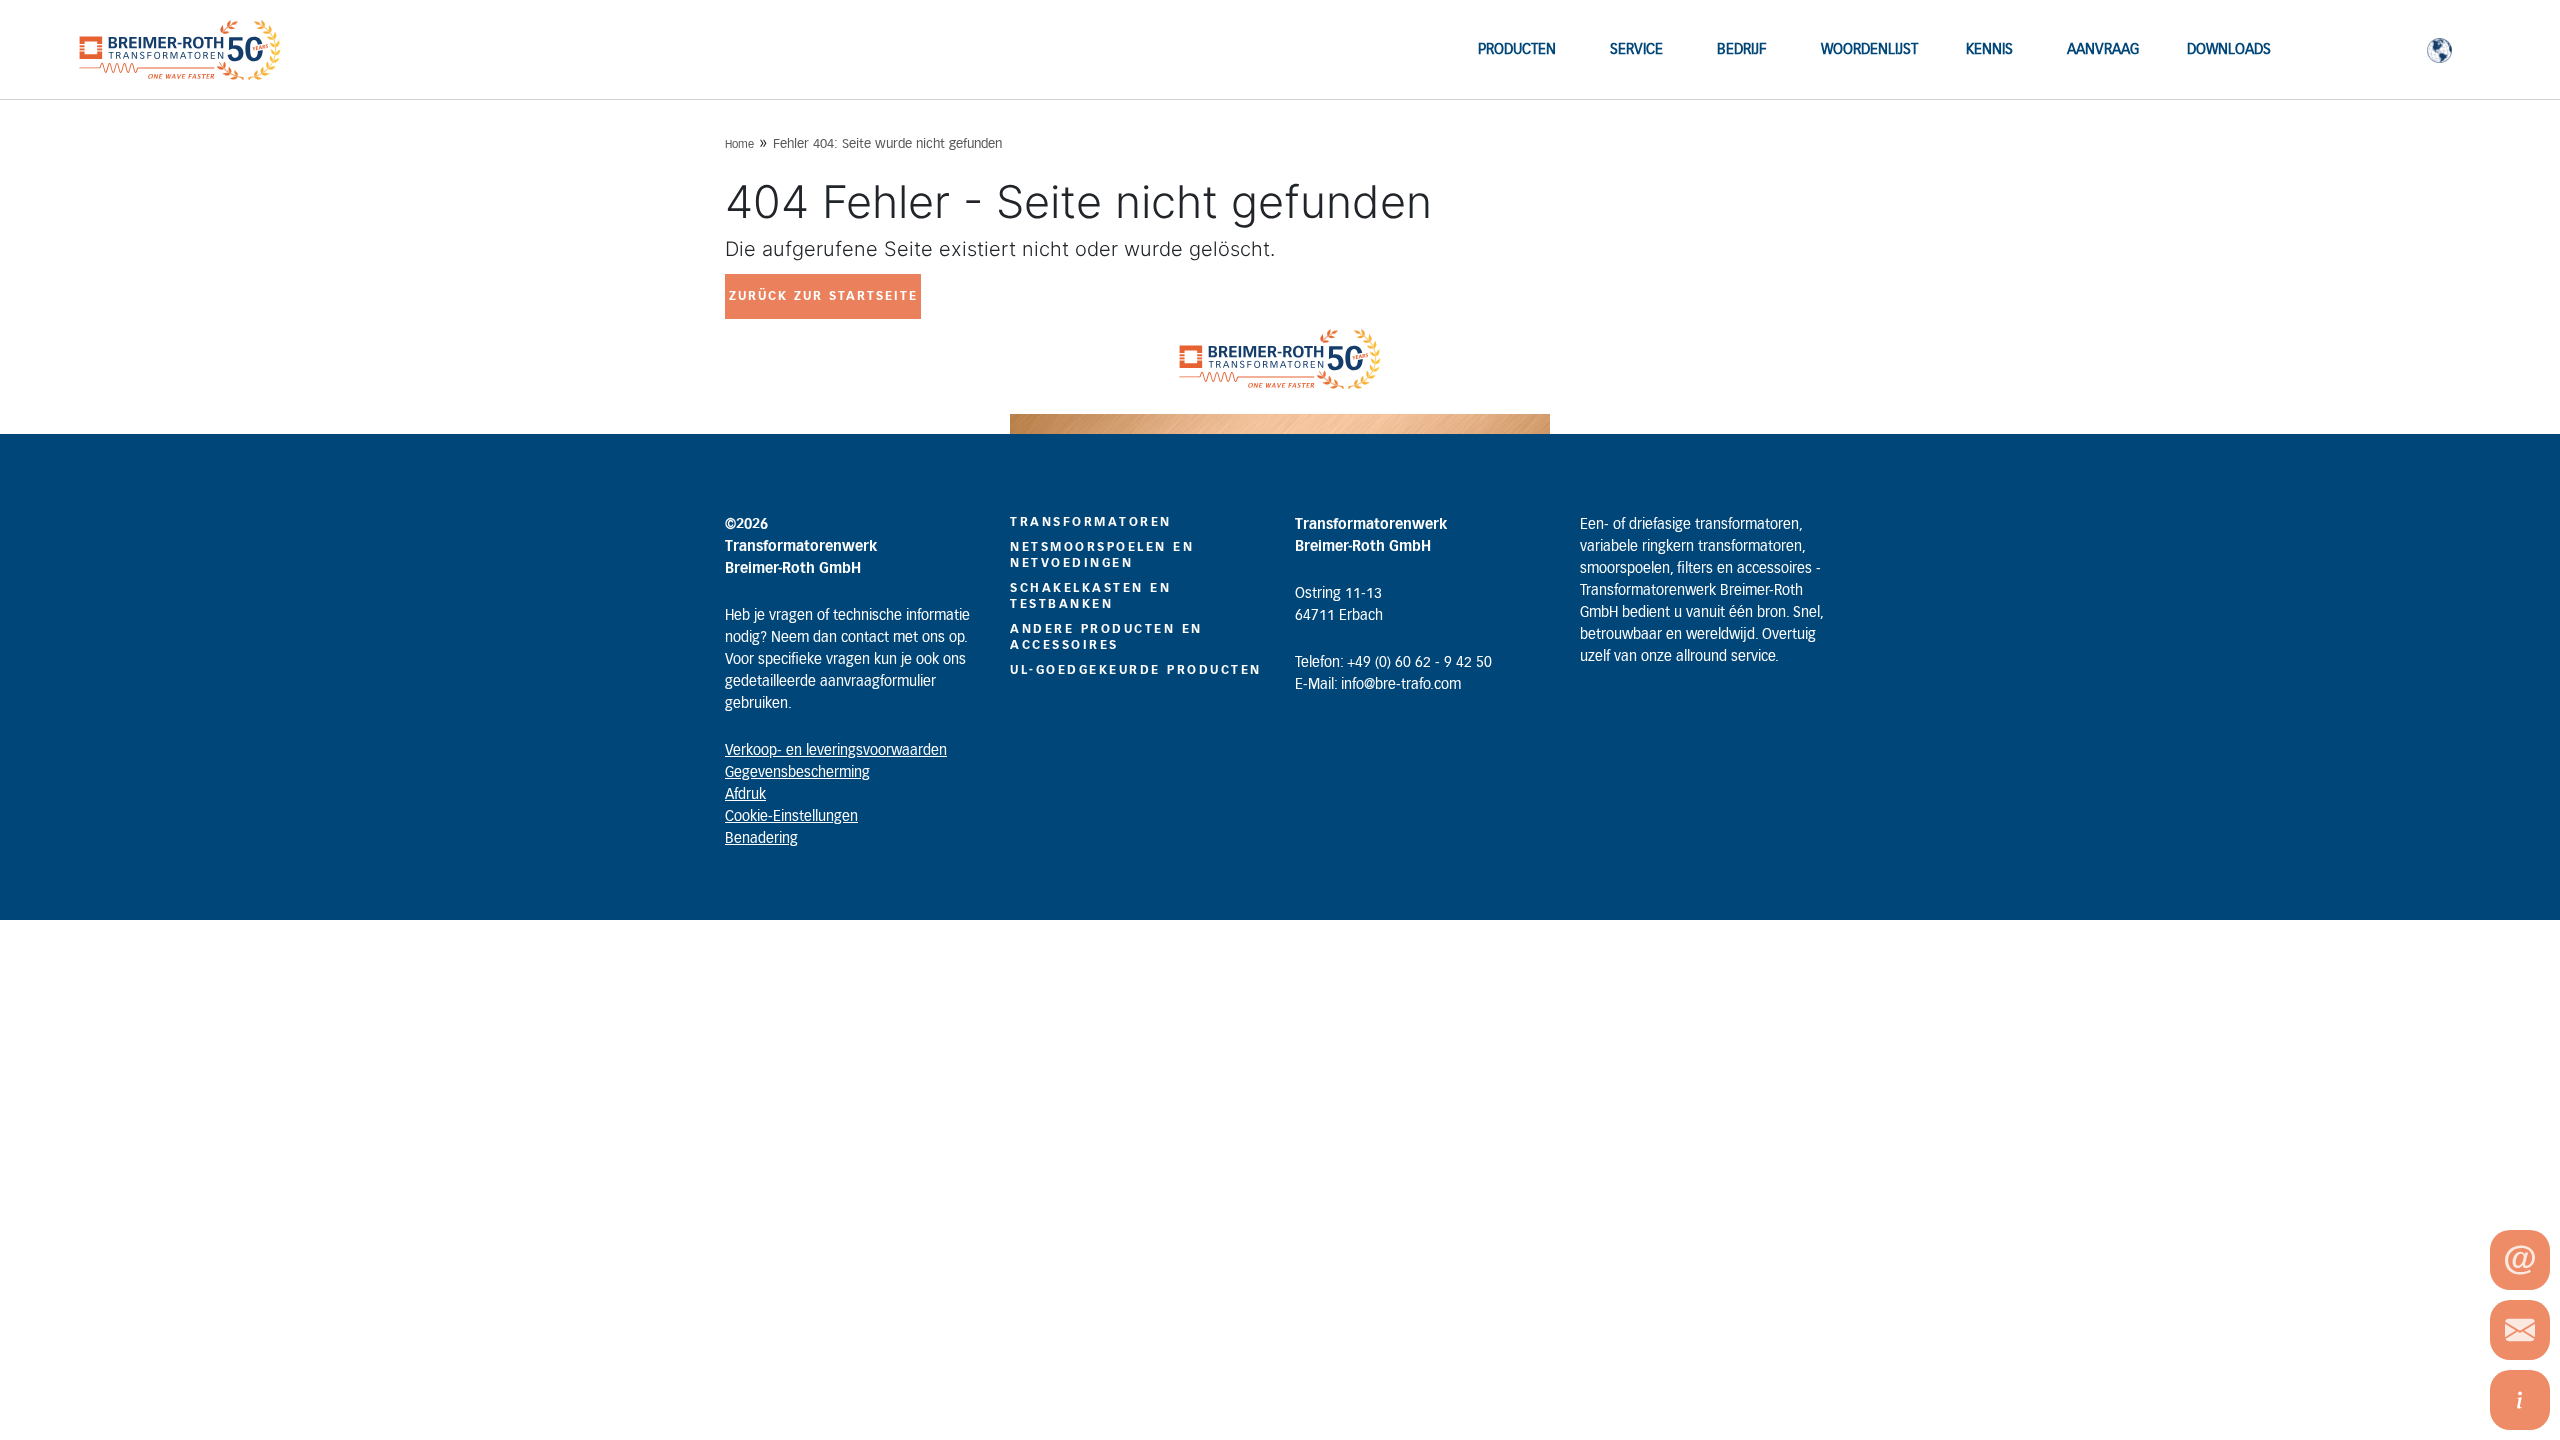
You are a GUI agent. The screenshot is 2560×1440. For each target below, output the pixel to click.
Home (739, 144)
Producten (1517, 50)
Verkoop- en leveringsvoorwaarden (836, 751)
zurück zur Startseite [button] (823, 296)
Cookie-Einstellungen (791, 817)
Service (1636, 50)
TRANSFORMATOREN (1091, 522)
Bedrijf (1742, 50)
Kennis (1989, 50)
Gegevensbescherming (797, 773)
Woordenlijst (1869, 50)
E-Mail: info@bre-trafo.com (1378, 685)
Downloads (2229, 50)
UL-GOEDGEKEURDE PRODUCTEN (1136, 670)
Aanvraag (2103, 50)
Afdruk (745, 795)
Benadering (761, 839)
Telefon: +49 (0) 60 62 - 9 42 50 (1393, 663)
